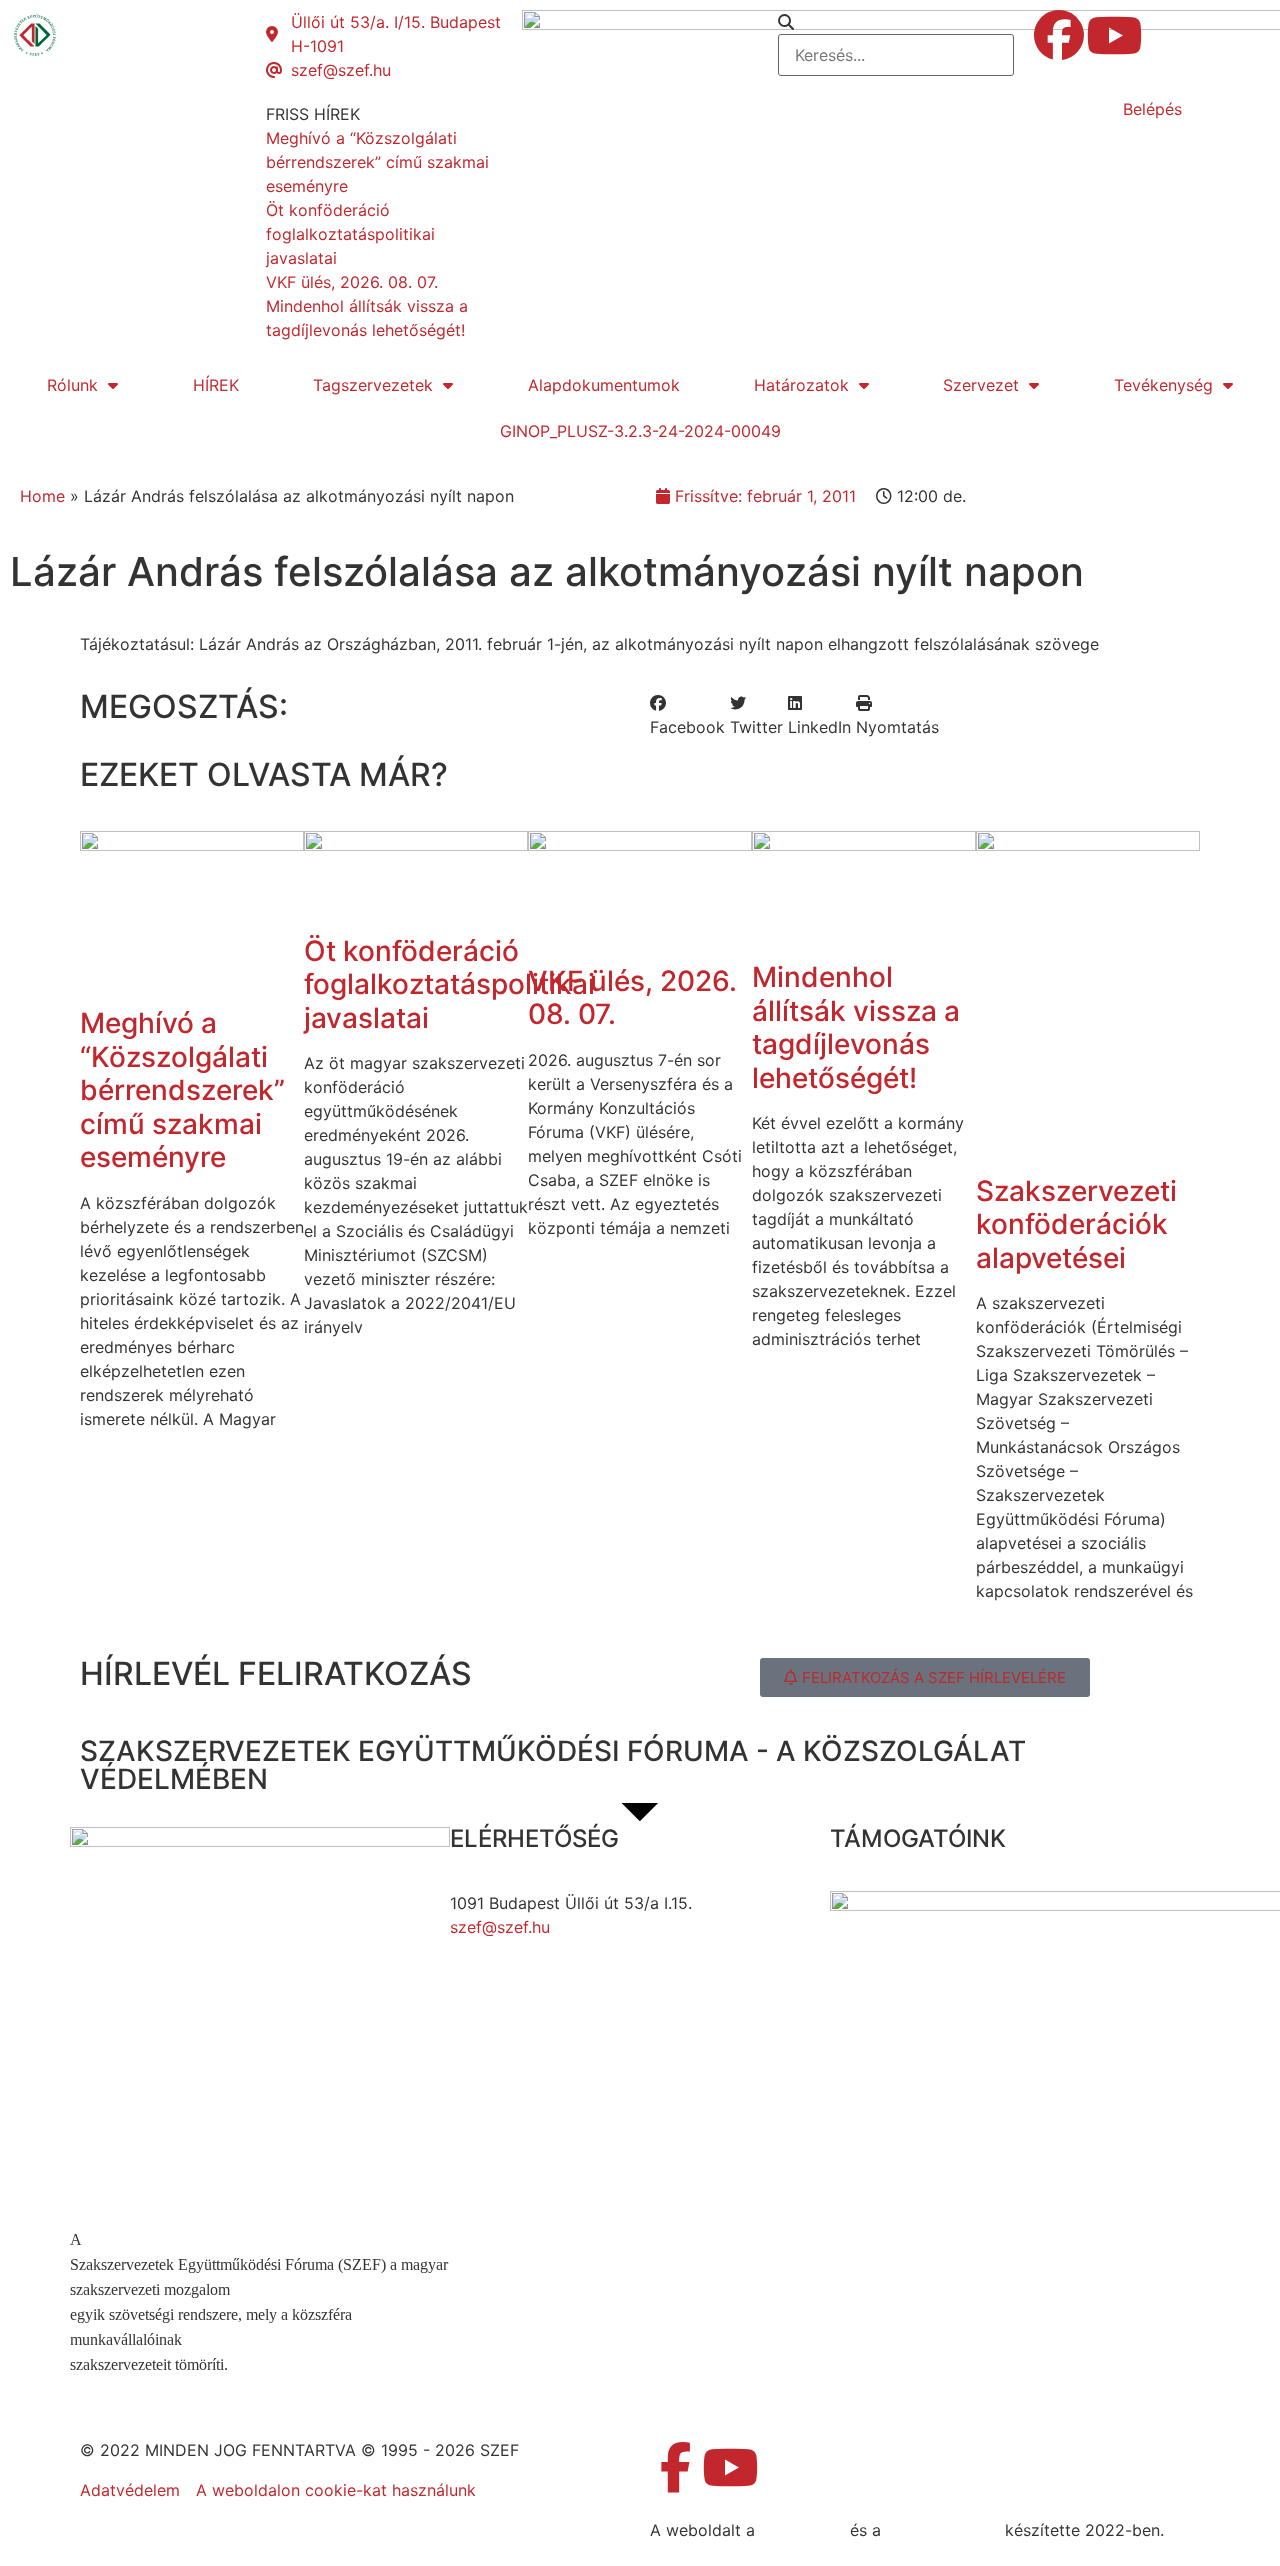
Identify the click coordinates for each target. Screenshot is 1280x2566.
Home (42, 496)
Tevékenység (1163, 385)
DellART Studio (943, 2530)
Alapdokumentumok (604, 385)
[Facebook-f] (675, 2467)
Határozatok (801, 385)
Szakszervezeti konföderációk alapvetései (1076, 1224)
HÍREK (216, 385)
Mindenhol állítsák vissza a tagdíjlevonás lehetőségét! (856, 1027)
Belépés (1152, 109)
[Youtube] (1114, 35)
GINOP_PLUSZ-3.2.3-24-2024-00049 (640, 431)
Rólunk (72, 385)
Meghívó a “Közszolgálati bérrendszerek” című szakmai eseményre (182, 1090)
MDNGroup (802, 2530)
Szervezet (981, 385)
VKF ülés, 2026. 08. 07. (632, 998)
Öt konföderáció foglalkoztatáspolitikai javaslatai (449, 984)
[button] (896, 22)
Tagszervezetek (373, 385)
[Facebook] (1059, 35)
